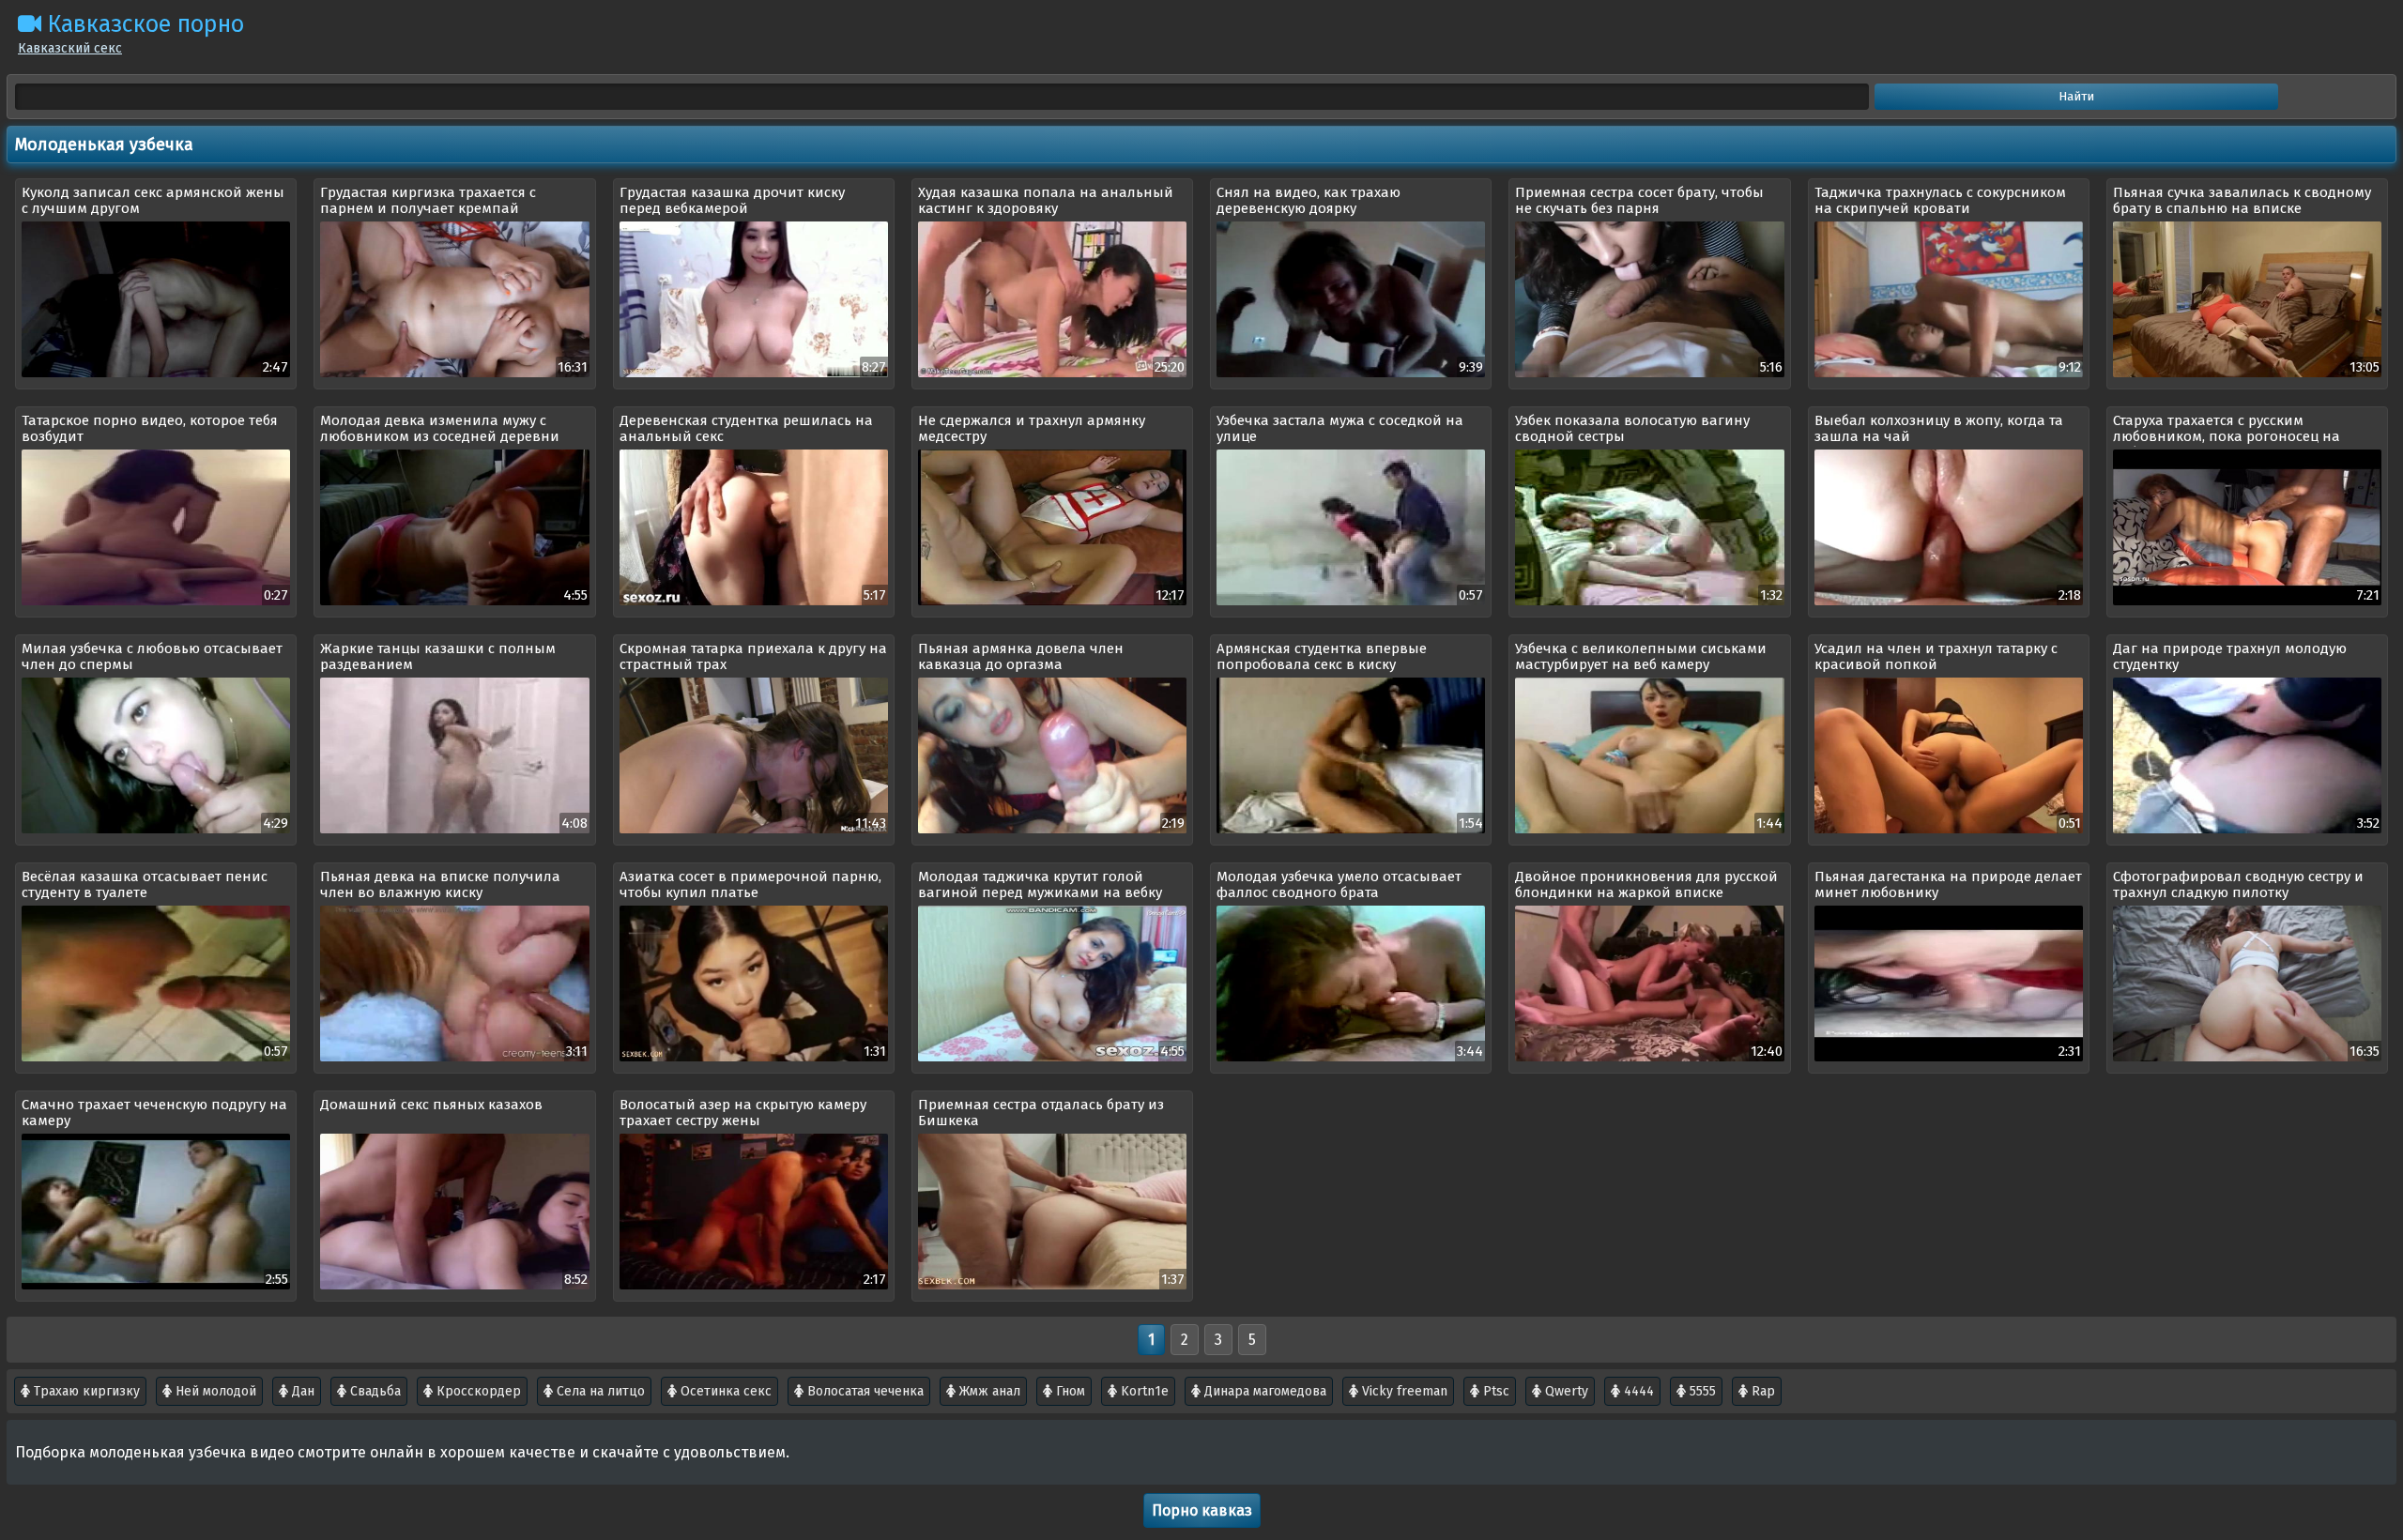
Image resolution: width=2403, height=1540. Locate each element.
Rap (1761, 1391)
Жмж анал (988, 1391)
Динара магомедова (1263, 1391)
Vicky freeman (1403, 1391)
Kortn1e (1143, 1391)
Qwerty (1565, 1391)
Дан (301, 1391)
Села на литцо (599, 1391)
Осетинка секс (724, 1391)
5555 (1701, 1391)
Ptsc (1494, 1391)
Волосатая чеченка (864, 1391)
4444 (1637, 1391)
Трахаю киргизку (85, 1391)
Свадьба (374, 1391)
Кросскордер (477, 1391)
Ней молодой (214, 1391)
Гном (1069, 1391)
